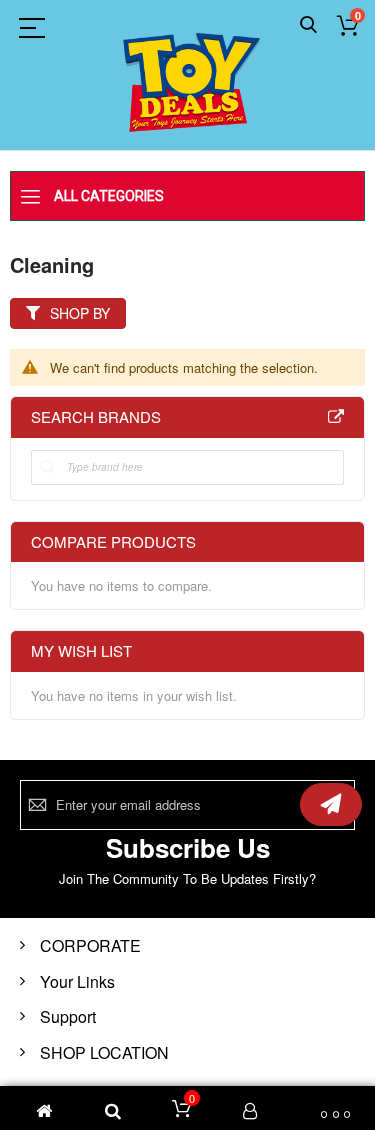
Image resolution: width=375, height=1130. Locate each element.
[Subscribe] (331, 804)
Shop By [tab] (80, 313)
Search (308, 25)
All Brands (336, 417)
